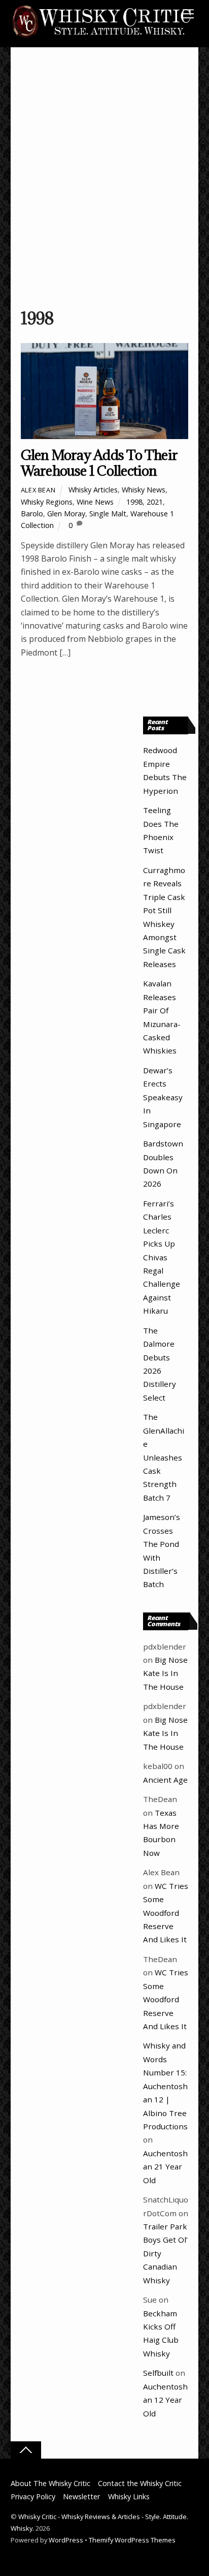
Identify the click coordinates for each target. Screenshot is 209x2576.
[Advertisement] (104, 182)
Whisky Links (129, 2496)
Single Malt (108, 514)
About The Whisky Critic (50, 2483)
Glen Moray (66, 514)
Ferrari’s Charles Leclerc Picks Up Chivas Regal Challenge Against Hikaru (162, 1257)
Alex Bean (38, 490)
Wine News (95, 502)
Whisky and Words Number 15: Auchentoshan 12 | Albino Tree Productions (165, 2086)
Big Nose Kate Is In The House (165, 1673)
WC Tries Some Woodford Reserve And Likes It (166, 1913)
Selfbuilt (158, 2373)
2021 (155, 502)
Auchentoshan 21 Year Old (165, 2167)
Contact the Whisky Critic (140, 2483)
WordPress (66, 2540)
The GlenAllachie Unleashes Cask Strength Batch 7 (164, 1457)
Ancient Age (165, 1780)
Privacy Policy (33, 2496)
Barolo (32, 514)
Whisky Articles (93, 490)
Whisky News (144, 490)
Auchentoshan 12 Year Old (165, 2400)
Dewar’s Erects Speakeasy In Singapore (163, 1097)
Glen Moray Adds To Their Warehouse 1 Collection (99, 463)
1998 (134, 502)
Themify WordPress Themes (132, 2540)
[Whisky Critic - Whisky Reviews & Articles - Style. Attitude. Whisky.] (102, 36)
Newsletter (81, 2496)
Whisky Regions (47, 502)
